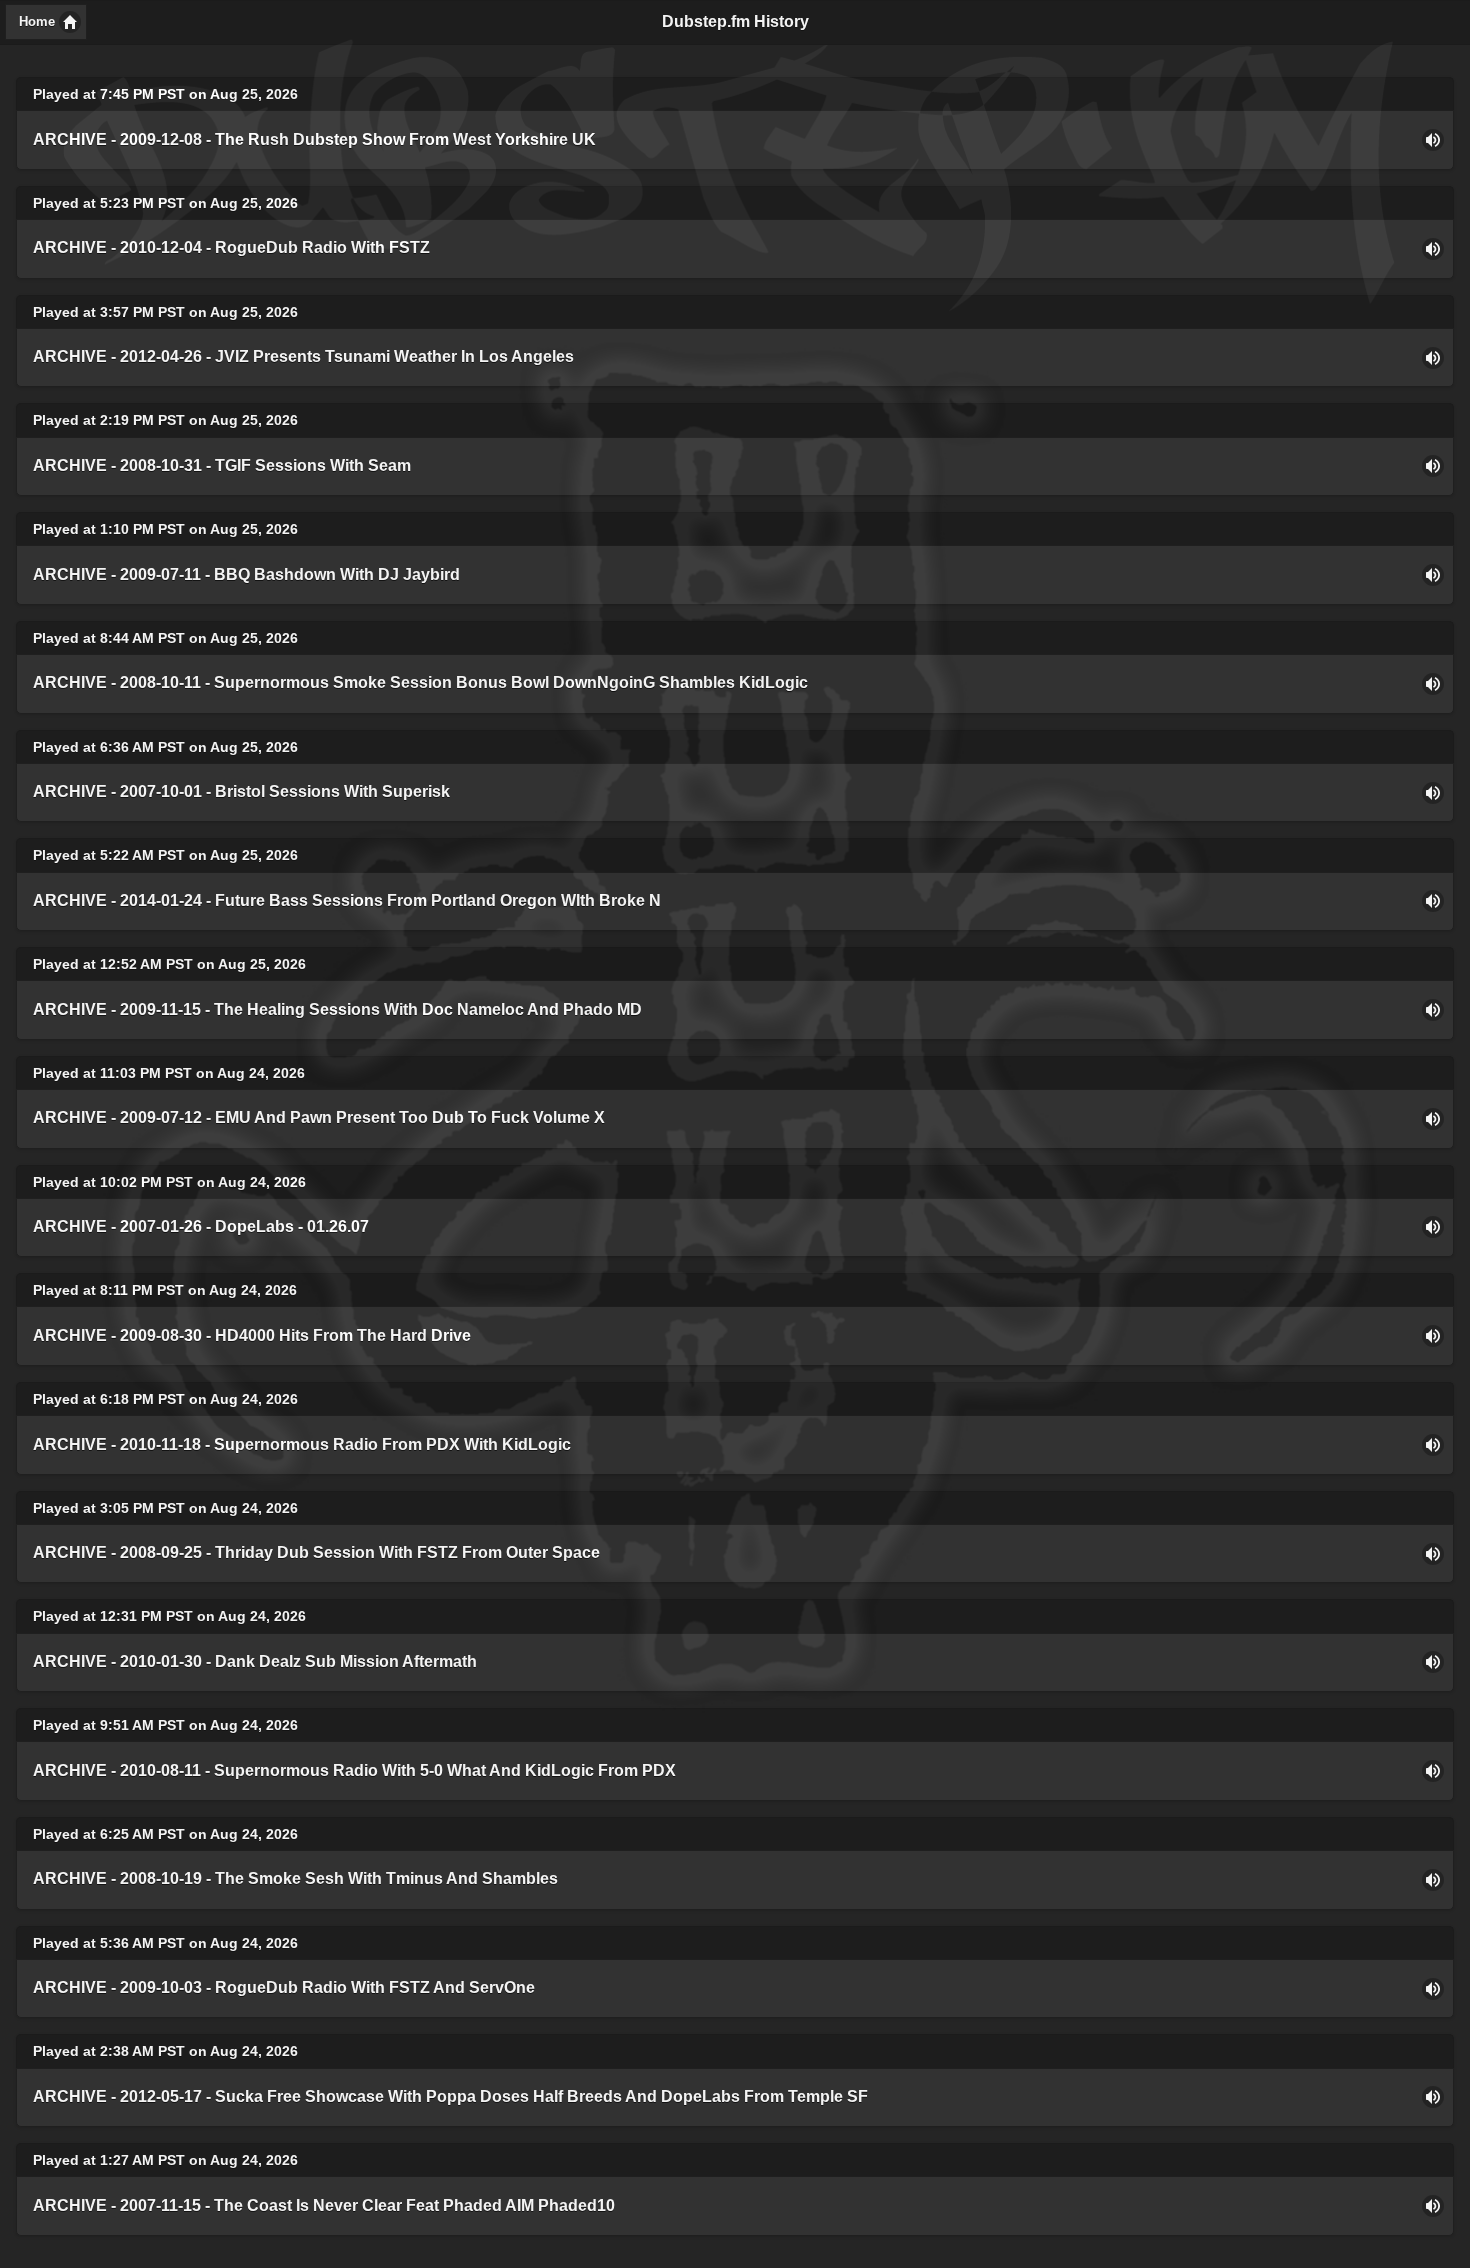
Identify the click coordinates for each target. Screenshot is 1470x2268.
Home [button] (37, 22)
